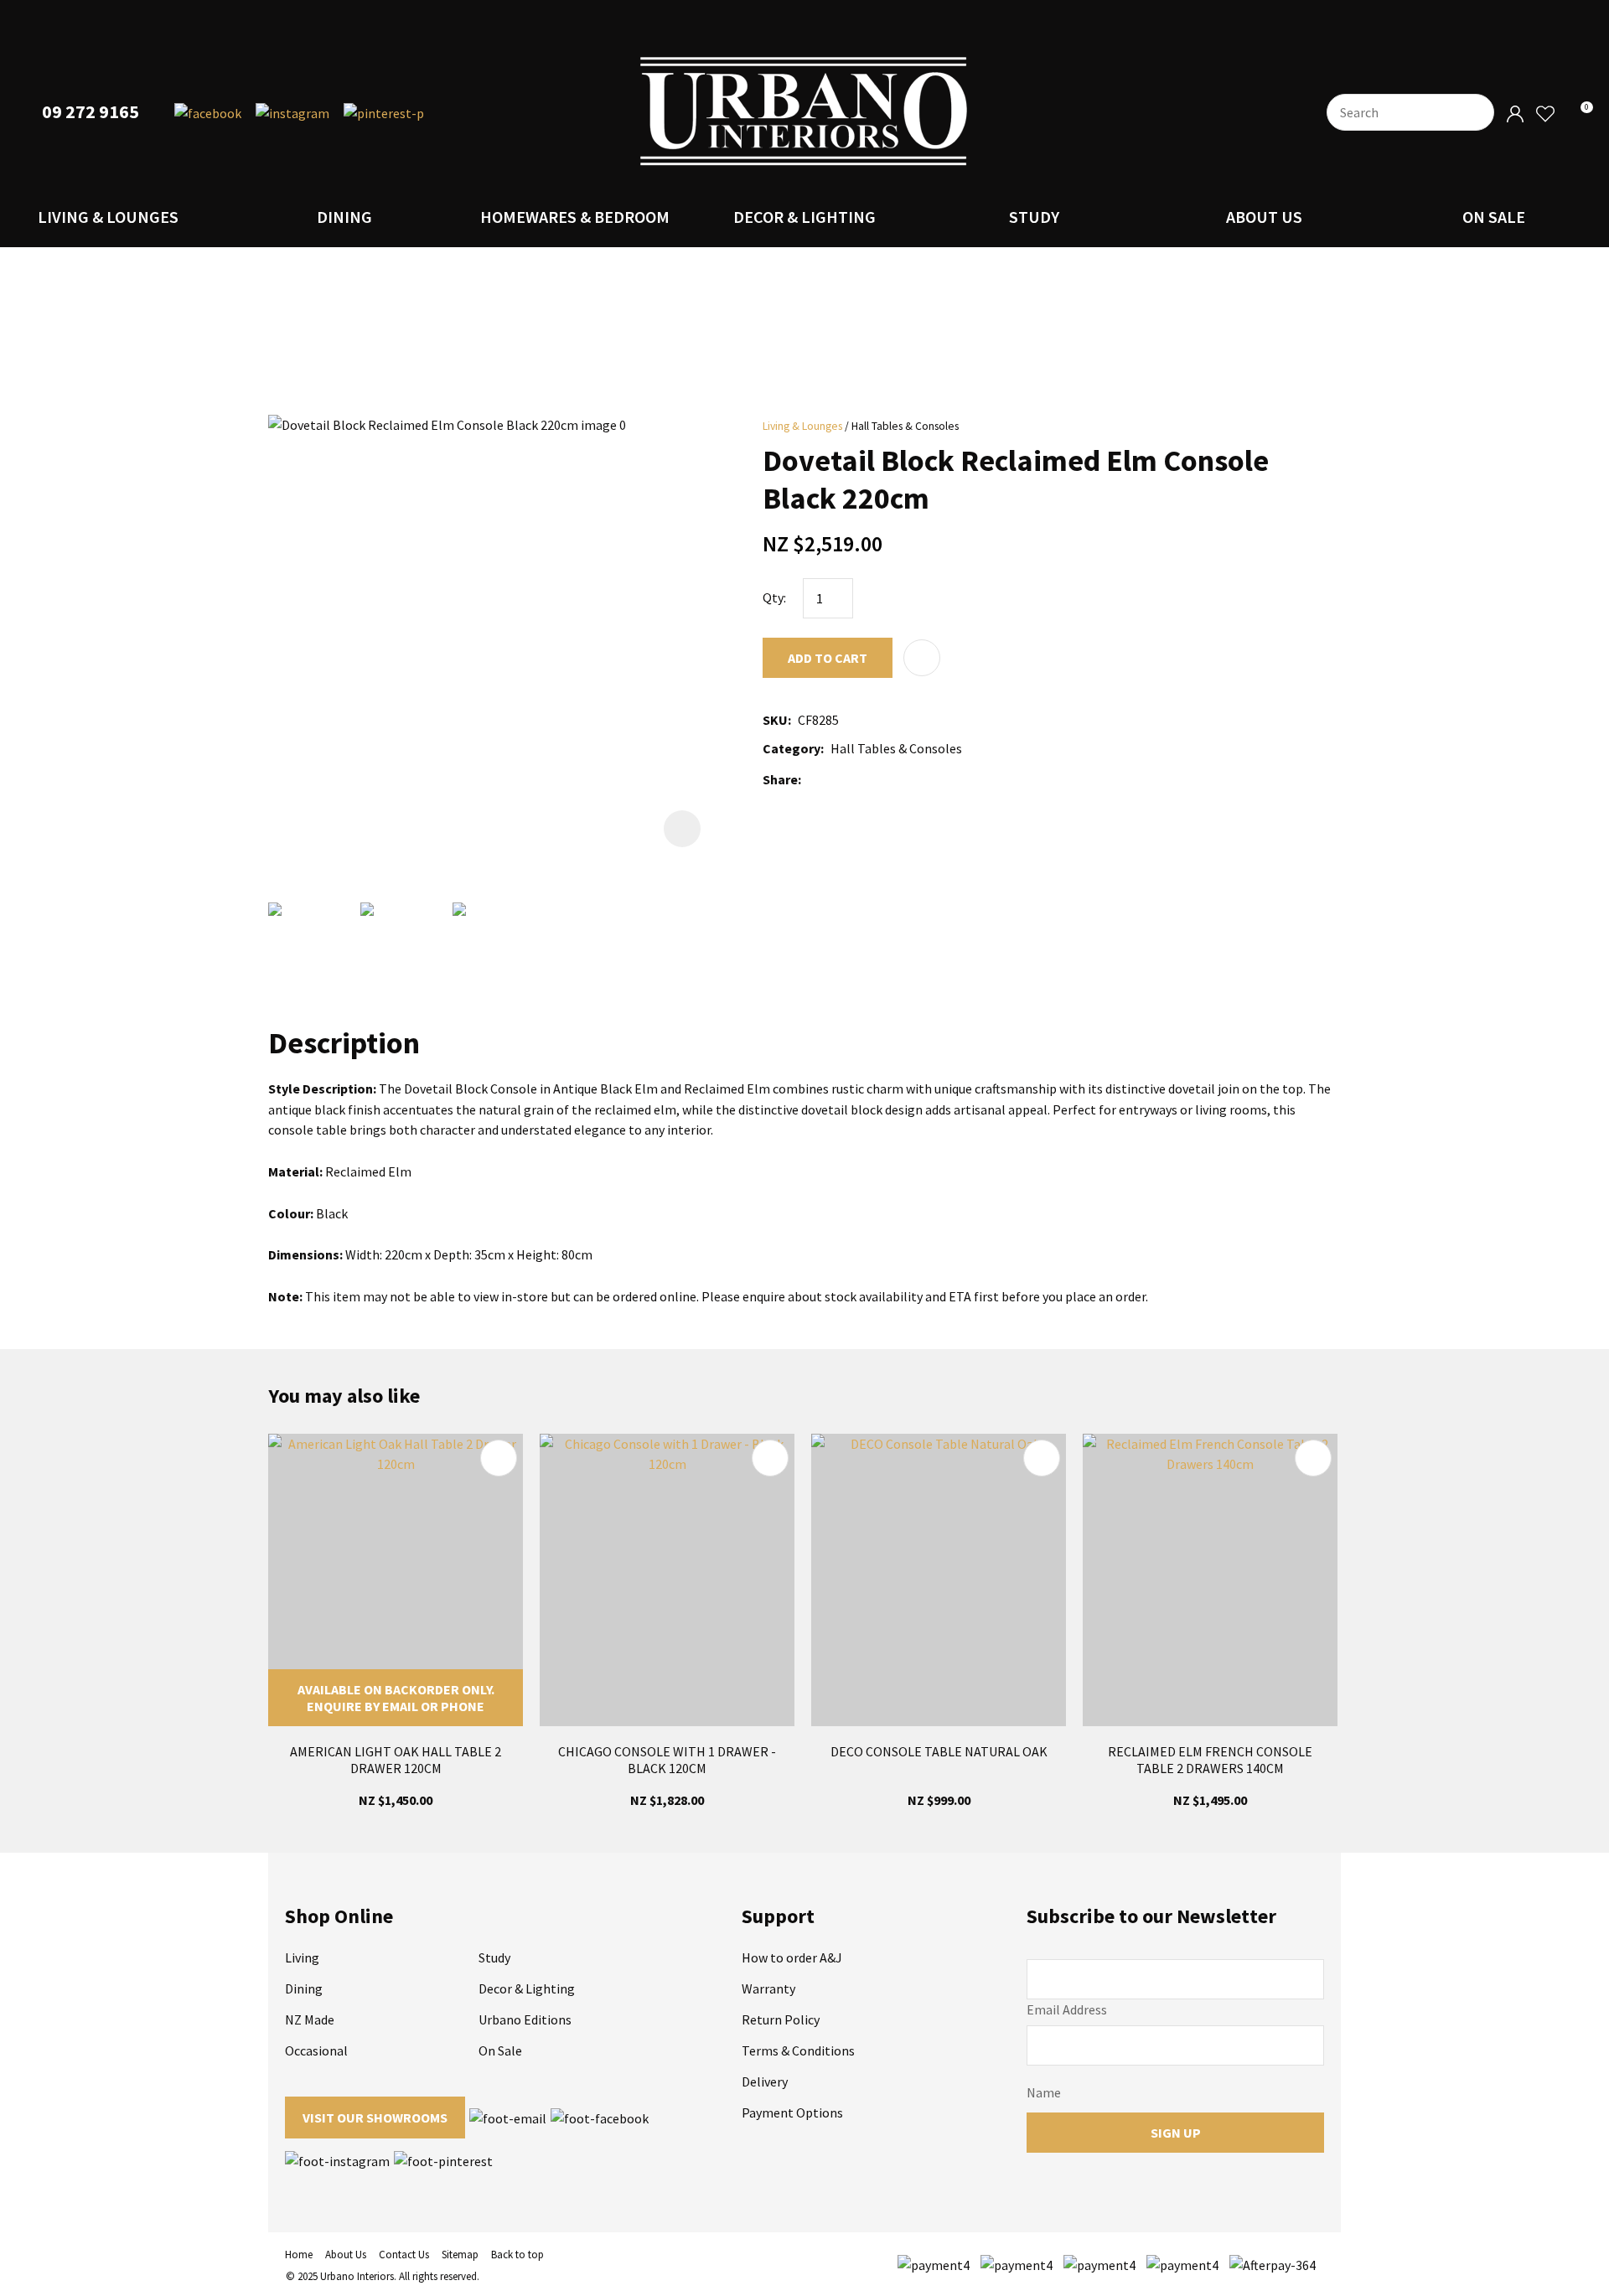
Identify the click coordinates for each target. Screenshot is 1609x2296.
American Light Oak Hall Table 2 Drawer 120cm (396, 1760)
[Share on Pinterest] (882, 779)
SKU (775, 720)
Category (792, 748)
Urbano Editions (525, 2019)
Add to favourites (499, 1458)
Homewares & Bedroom (575, 217)
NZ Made (310, 2019)
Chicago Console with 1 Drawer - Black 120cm (667, 1760)
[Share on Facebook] (811, 780)
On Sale (1494, 217)
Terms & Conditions (798, 2050)
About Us (1264, 217)
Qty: (774, 597)
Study (1034, 217)
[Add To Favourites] (922, 658)
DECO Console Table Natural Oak (939, 1751)
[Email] (858, 780)
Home (299, 2255)
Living (302, 1957)
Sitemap (460, 2255)
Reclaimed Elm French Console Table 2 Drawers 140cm (1210, 1760)
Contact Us (404, 2255)
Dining (344, 217)
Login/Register (1515, 114)
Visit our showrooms (375, 2118)
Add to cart (828, 658)
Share (780, 779)
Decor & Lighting (804, 217)
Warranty (768, 1988)
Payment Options (792, 2112)
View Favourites (1544, 114)
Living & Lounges (108, 217)
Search (1474, 112)
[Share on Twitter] (833, 779)
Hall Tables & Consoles (905, 426)
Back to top (517, 2255)
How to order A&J (792, 1957)
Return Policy (781, 2019)
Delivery (765, 2081)
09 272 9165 (91, 112)
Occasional (316, 2050)
